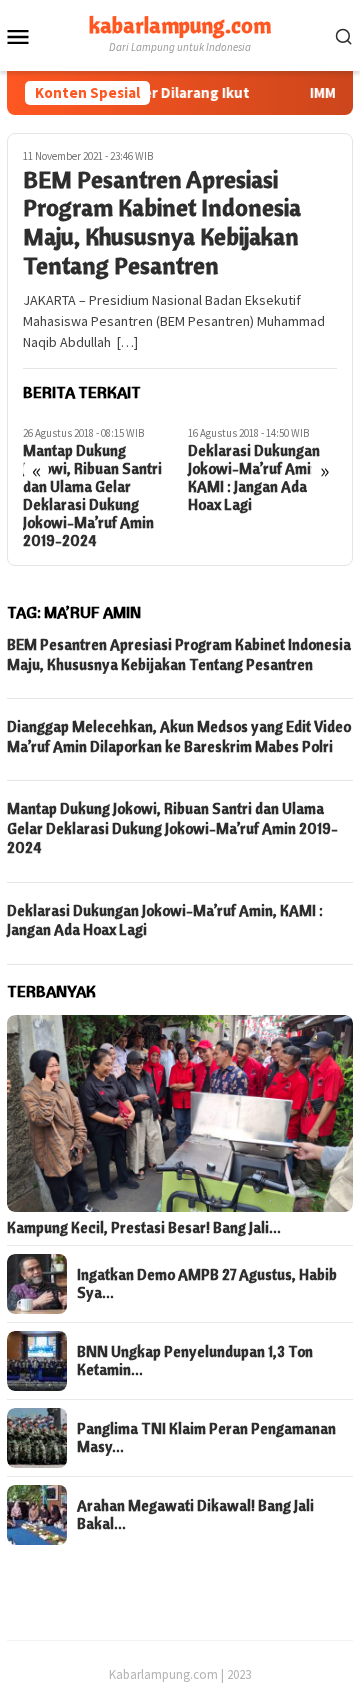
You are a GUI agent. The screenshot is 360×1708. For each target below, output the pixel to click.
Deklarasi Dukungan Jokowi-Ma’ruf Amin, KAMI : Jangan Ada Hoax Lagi (255, 478)
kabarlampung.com (180, 25)
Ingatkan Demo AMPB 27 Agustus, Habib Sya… (207, 1284)
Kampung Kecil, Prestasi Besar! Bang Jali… (144, 1228)
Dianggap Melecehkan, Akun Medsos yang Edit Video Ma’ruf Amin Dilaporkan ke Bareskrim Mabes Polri (179, 736)
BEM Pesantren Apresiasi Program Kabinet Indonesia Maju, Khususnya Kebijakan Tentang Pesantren (162, 222)
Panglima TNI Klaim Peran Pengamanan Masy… (206, 1438)
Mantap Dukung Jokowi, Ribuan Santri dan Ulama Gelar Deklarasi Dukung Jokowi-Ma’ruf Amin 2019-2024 (92, 496)
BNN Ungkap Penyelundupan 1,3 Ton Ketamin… (195, 1361)
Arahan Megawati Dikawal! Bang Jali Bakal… (195, 1515)
